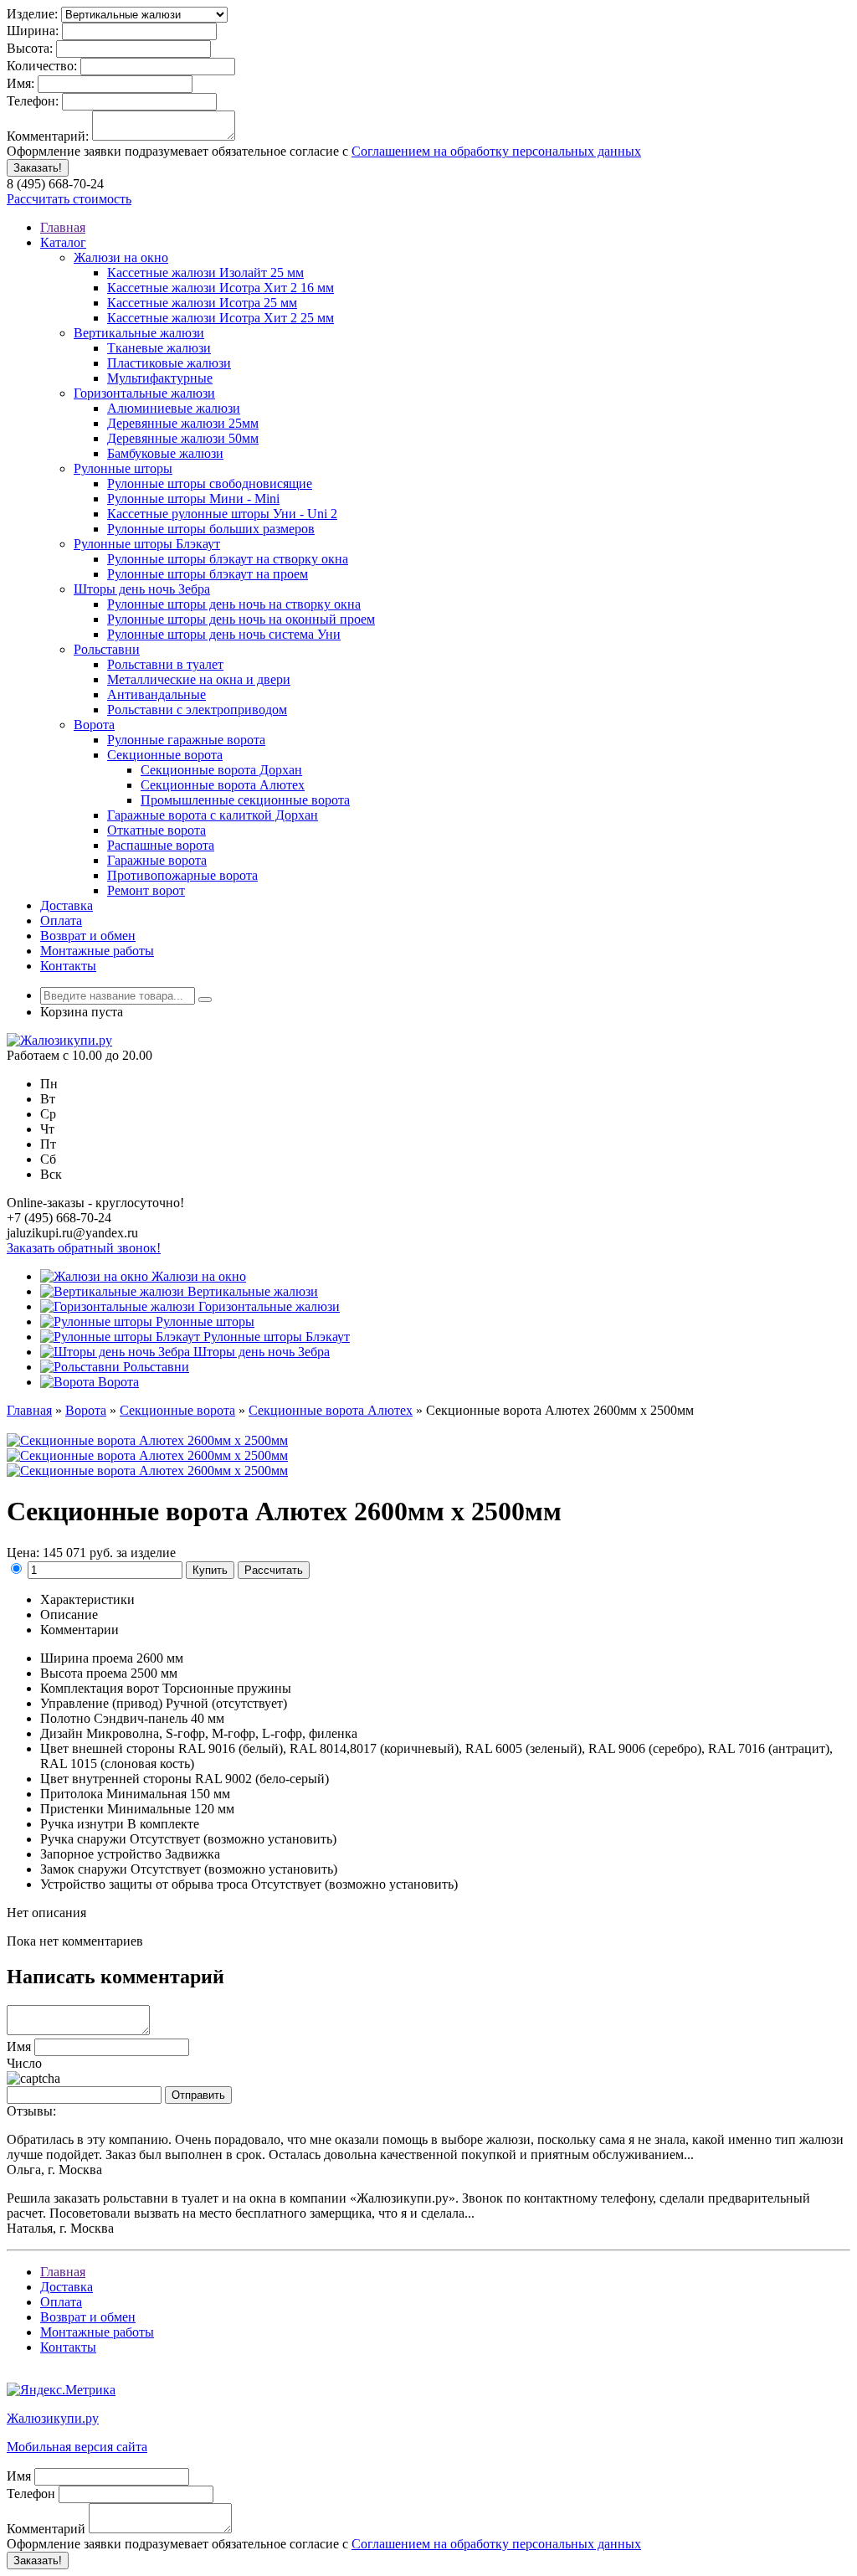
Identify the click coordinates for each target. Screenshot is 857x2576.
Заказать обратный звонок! (84, 1248)
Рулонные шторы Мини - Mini (193, 499)
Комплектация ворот (100, 1688)
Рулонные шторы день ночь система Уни (224, 634)
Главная (63, 227)
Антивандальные (157, 694)
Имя (19, 2046)
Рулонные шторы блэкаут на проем (208, 574)
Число (24, 2063)
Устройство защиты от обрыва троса (144, 1884)
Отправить (198, 2095)
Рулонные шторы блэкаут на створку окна (228, 559)
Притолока (72, 1794)
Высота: (30, 48)
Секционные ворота (165, 755)
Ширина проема (87, 1658)
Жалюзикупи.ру (53, 2418)
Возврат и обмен (88, 936)
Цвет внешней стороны (108, 1748)
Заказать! (38, 168)
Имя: (21, 83)
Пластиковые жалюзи (169, 363)
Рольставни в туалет (165, 664)
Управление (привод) (101, 1703)
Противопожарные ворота (182, 875)
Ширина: (33, 31)
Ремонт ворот (146, 890)
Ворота (94, 725)
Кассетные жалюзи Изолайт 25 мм (205, 273)
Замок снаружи (84, 1869)
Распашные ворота (161, 845)
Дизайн (62, 1733)
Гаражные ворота (157, 860)
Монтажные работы (97, 951)
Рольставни (107, 649)
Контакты (68, 966)
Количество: (42, 66)
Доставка (67, 905)
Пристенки (72, 1809)
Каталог (63, 242)
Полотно (65, 1718)
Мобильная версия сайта (77, 2447)
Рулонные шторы (123, 468)
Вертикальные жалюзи (139, 333)
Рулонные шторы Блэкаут (147, 544)
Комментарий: (48, 136)
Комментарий (46, 2529)
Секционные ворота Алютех (223, 785)
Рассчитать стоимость (69, 199)
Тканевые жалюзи (159, 348)
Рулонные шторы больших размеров (211, 529)
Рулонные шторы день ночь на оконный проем (241, 619)
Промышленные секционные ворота (245, 800)
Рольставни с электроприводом (197, 710)
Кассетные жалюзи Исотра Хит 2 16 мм (221, 288)
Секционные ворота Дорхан (221, 770)
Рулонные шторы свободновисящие (210, 483)
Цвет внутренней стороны (116, 1779)
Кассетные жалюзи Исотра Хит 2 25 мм (221, 318)
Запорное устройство (101, 1854)
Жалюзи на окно (121, 257)
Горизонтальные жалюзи (144, 393)
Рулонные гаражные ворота (186, 740)
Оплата (61, 920)
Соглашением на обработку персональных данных (496, 151)
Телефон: (33, 101)
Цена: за (91, 1553)
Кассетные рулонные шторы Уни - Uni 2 (222, 514)
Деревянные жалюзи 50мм (183, 438)
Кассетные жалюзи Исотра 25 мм (202, 303)
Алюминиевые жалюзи (174, 408)
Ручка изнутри (82, 1824)
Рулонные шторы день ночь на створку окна (234, 604)
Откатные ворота (157, 830)
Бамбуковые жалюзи (165, 453)
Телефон (31, 2494)
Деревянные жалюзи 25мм (183, 423)
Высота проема (84, 1673)
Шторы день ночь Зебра (142, 589)
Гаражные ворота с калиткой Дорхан (213, 815)
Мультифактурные (160, 378)
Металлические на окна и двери (199, 679)
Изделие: (32, 14)
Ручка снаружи (83, 1839)
